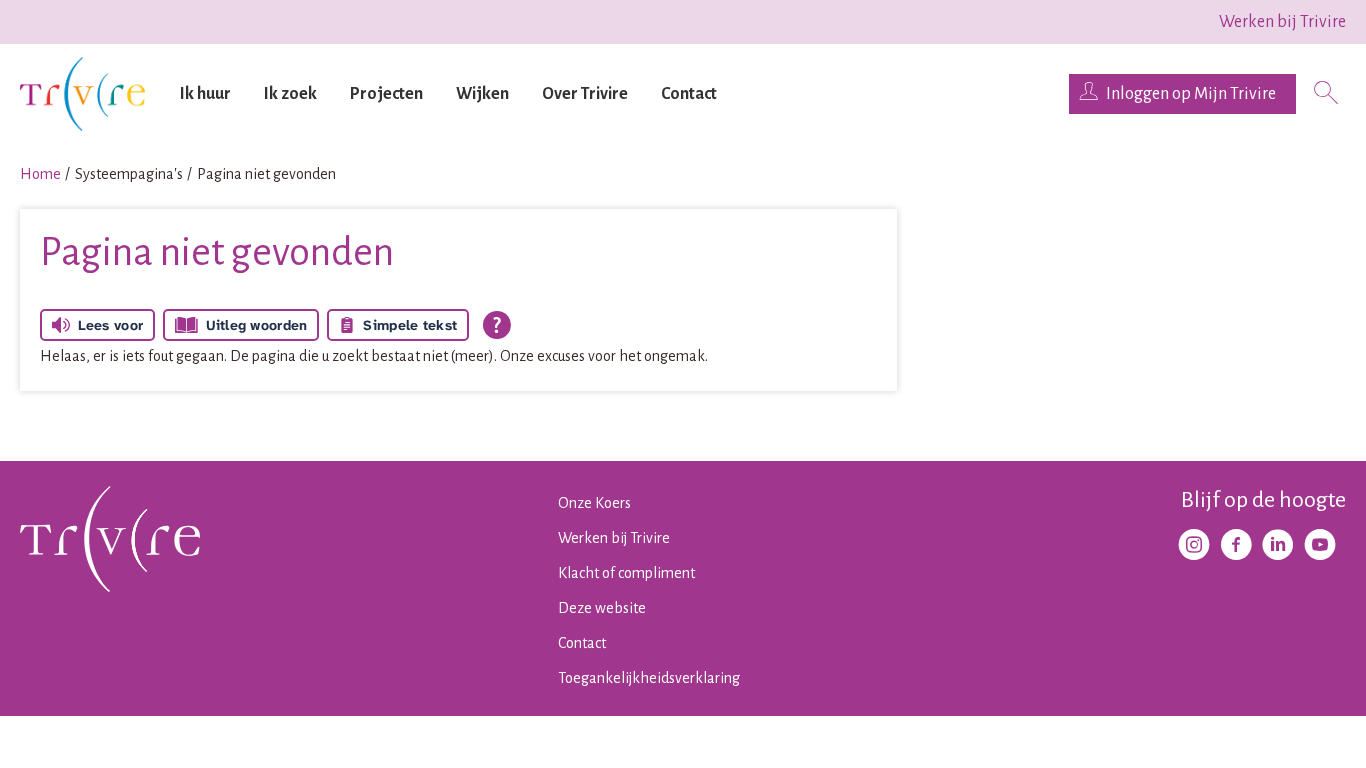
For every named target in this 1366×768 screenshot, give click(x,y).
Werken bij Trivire (1282, 22)
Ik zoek (290, 94)
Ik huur (205, 94)
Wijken (482, 94)
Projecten (386, 94)
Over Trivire (585, 94)
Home (40, 174)
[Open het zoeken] (1326, 94)
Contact (689, 94)
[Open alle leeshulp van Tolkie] (497, 325)
